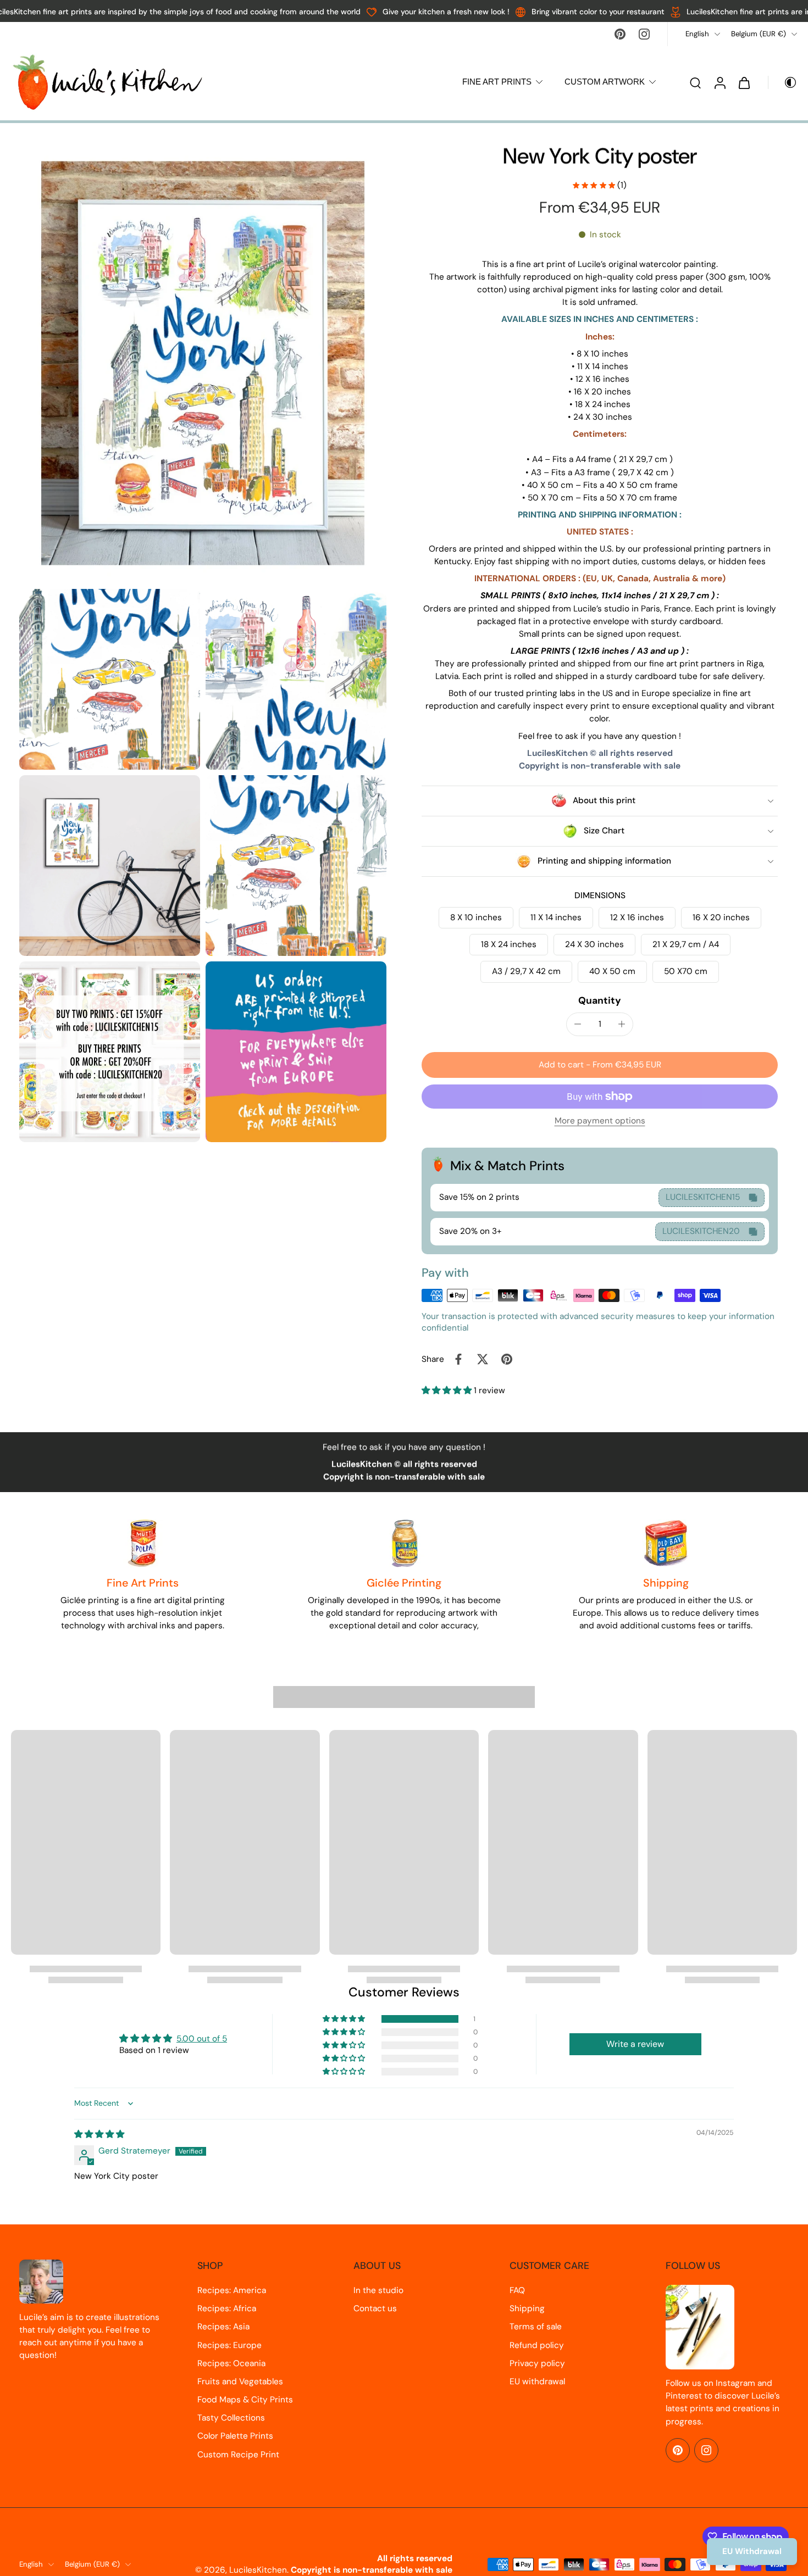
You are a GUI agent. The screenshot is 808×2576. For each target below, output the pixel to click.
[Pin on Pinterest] (507, 1359)
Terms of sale (536, 2327)
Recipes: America (232, 2290)
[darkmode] (783, 82)
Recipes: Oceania (231, 2363)
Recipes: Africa (227, 2308)
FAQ (517, 2290)
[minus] (578, 1024)
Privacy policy (537, 2363)
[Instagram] (644, 34)
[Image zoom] (203, 363)
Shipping (527, 2308)
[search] (695, 82)
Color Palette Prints (235, 2436)
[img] (99, 2134)
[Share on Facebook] (458, 1359)
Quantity (600, 1000)
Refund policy (537, 2345)
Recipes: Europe (229, 2345)
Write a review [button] (635, 2044)
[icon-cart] (744, 82)
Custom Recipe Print (238, 2455)
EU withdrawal (537, 2382)
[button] (600, 1065)
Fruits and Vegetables (240, 2382)
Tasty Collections (231, 2418)
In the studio (378, 2290)
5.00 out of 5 (202, 2039)
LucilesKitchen (258, 2570)
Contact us (375, 2308)
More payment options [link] (600, 1122)
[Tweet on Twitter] (483, 1359)
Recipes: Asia (223, 2327)
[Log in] (720, 82)
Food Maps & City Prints (245, 2400)
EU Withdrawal (752, 2551)
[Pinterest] (620, 34)
